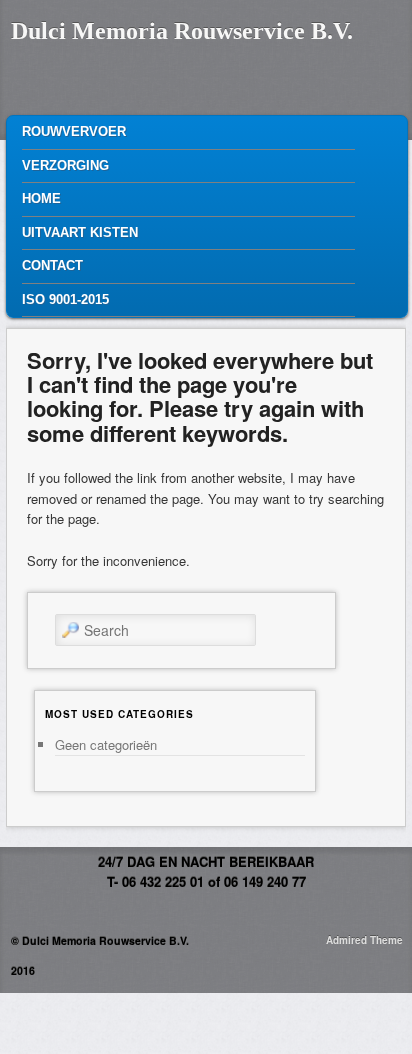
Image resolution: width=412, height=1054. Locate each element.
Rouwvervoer (74, 131)
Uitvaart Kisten (80, 232)
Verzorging (65, 165)
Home (41, 198)
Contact (52, 265)
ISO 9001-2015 (65, 299)
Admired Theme (364, 940)
